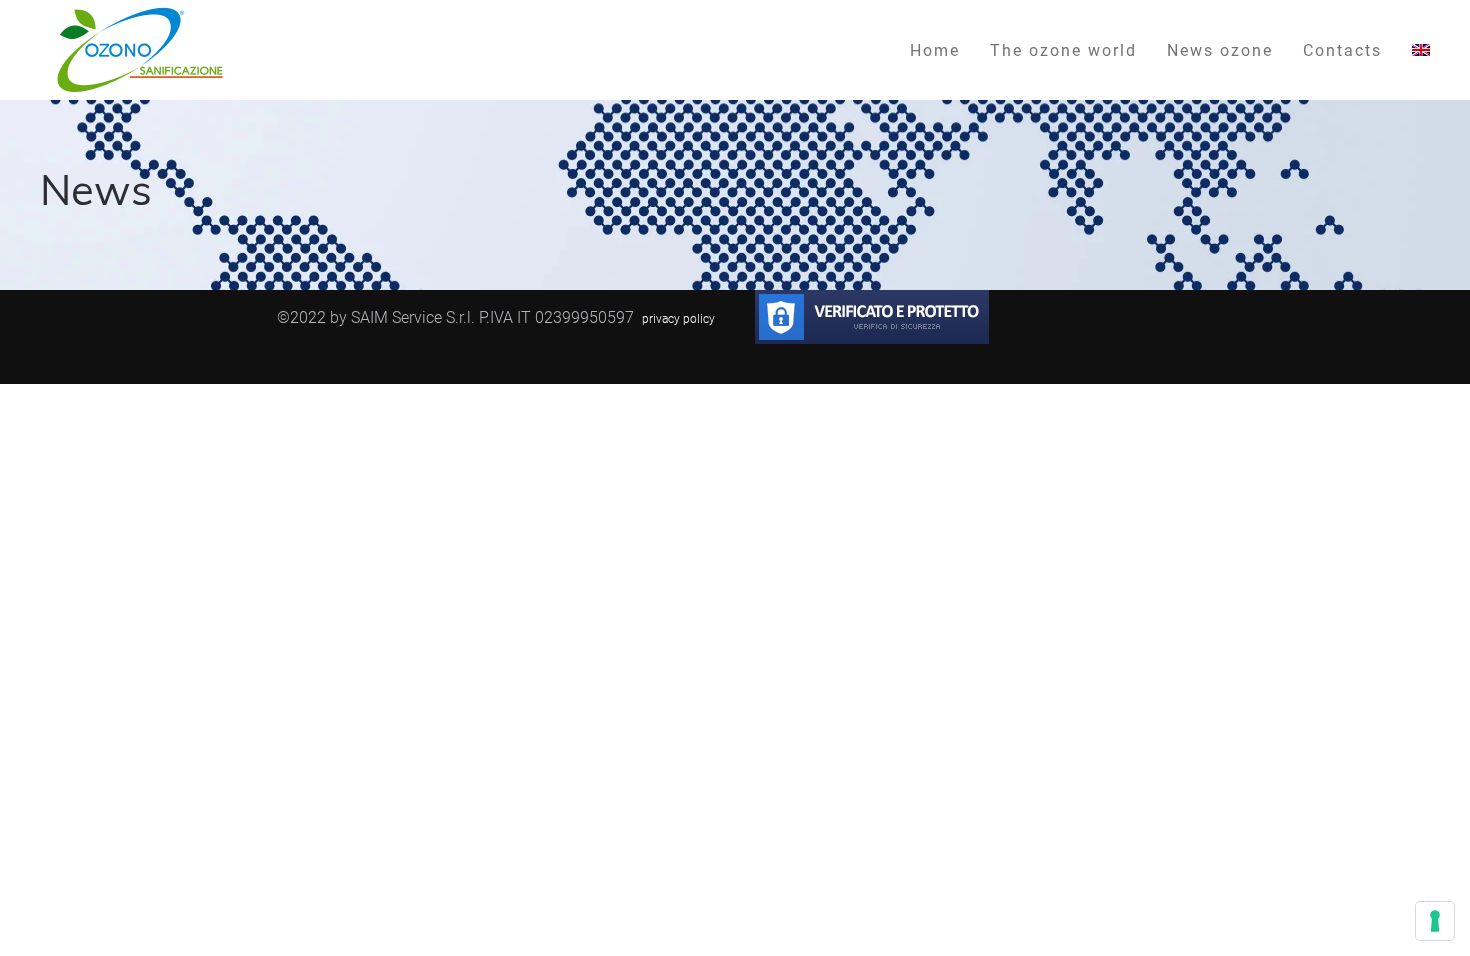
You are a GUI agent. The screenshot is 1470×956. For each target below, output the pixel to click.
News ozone (1220, 49)
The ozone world (1063, 49)
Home (935, 49)
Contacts (1342, 49)
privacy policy (678, 318)
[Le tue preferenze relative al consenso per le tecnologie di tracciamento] (1435, 921)
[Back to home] (140, 50)
